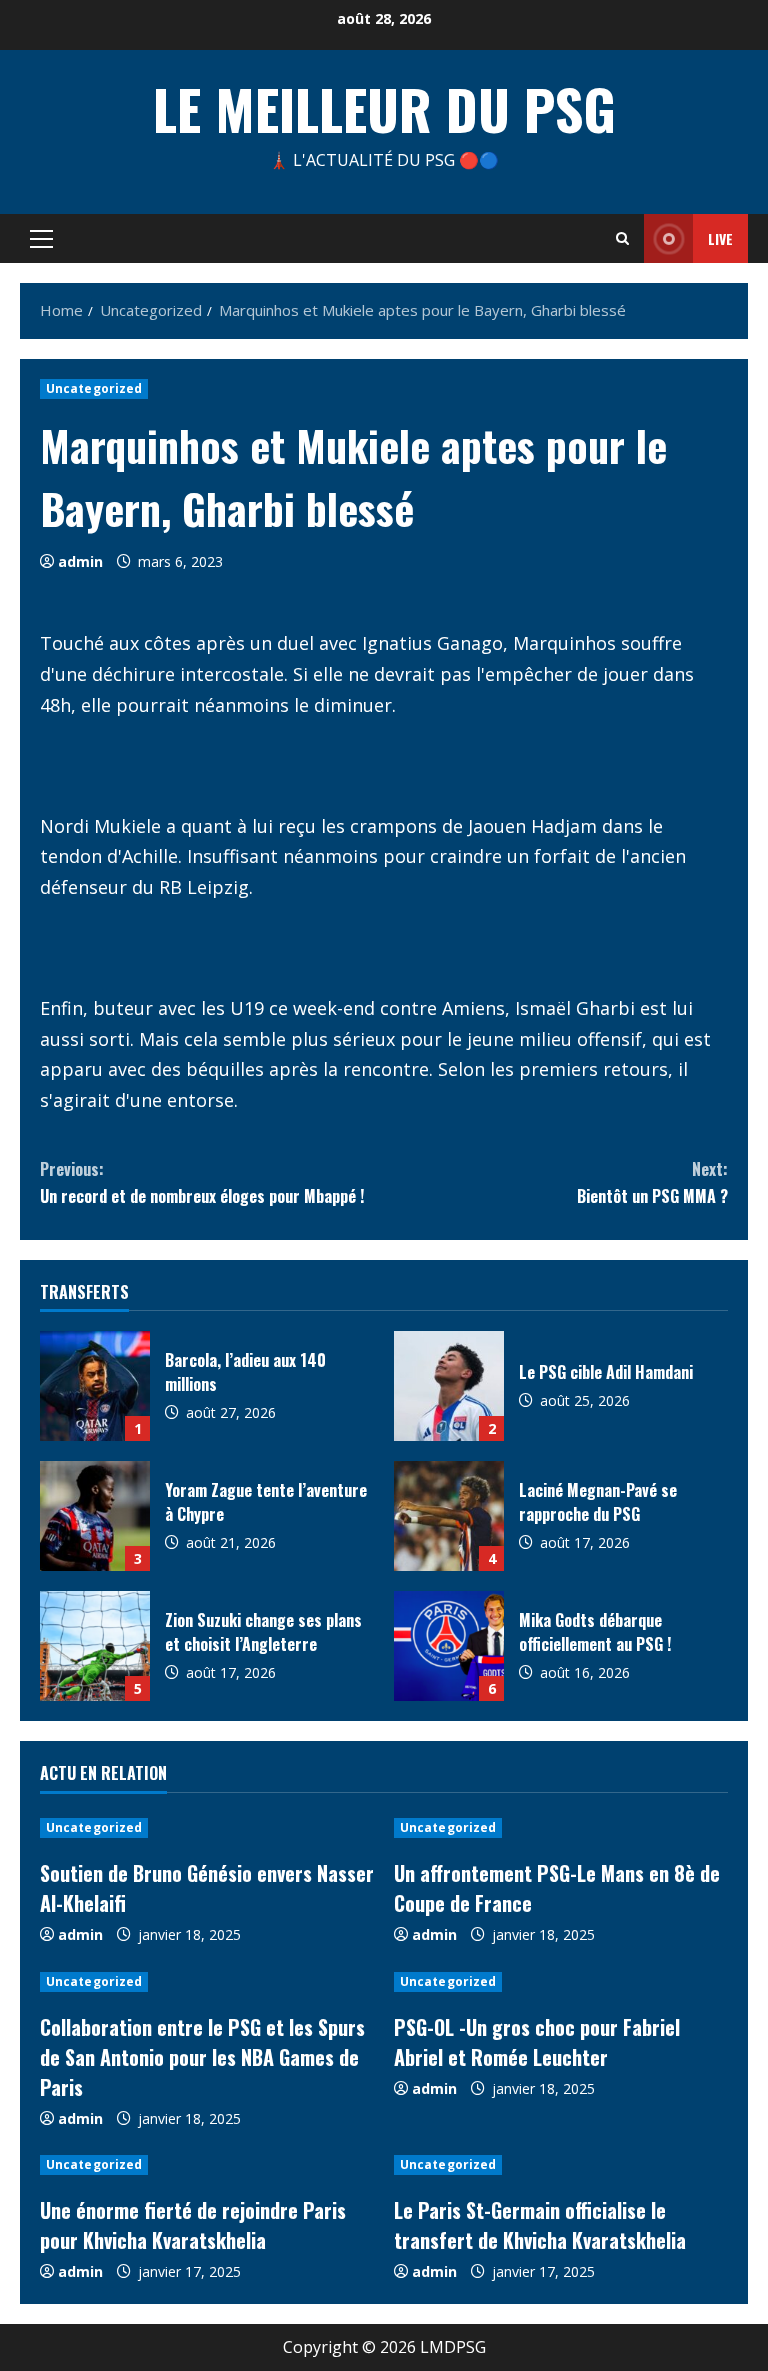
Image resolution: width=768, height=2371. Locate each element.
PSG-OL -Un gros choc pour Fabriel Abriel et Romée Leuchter (537, 2042)
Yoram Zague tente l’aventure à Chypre (95, 1516)
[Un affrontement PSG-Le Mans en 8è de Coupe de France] (561, 1828)
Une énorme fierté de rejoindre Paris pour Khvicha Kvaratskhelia (193, 2225)
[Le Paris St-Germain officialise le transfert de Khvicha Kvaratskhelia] (561, 2165)
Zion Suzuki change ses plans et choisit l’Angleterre (95, 1646)
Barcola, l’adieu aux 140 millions (95, 1386)
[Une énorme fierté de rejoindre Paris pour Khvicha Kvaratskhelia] (207, 2165)
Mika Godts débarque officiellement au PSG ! (449, 1646)
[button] (41, 239)
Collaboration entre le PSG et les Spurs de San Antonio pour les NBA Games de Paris (202, 2057)
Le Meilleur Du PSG (384, 108)
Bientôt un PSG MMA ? (652, 1182)
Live (720, 238)
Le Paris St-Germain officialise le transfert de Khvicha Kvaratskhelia (540, 2225)
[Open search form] (622, 238)
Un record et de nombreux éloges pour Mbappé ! (202, 1182)
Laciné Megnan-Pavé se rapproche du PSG (449, 1516)
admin (80, 561)
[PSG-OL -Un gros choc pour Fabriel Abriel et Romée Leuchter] (561, 1982)
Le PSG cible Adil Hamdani (449, 1386)
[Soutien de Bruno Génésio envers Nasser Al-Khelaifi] (207, 1828)
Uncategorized (94, 388)
